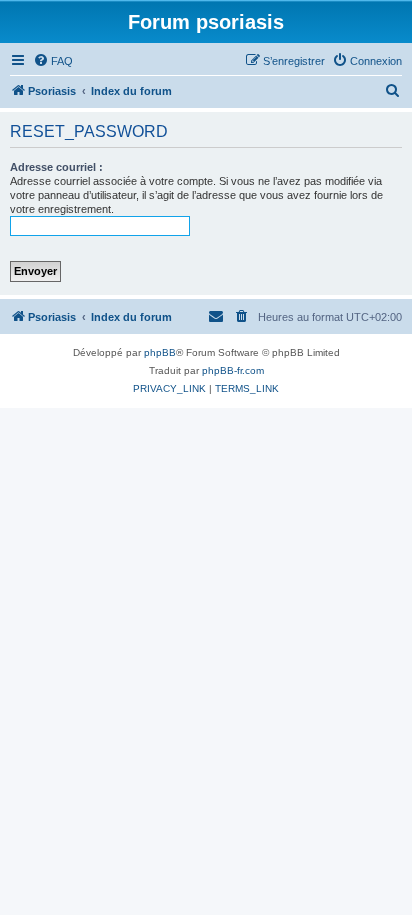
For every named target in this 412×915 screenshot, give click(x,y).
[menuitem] (53, 61)
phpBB (160, 352)
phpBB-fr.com (233, 370)
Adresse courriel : (56, 167)
